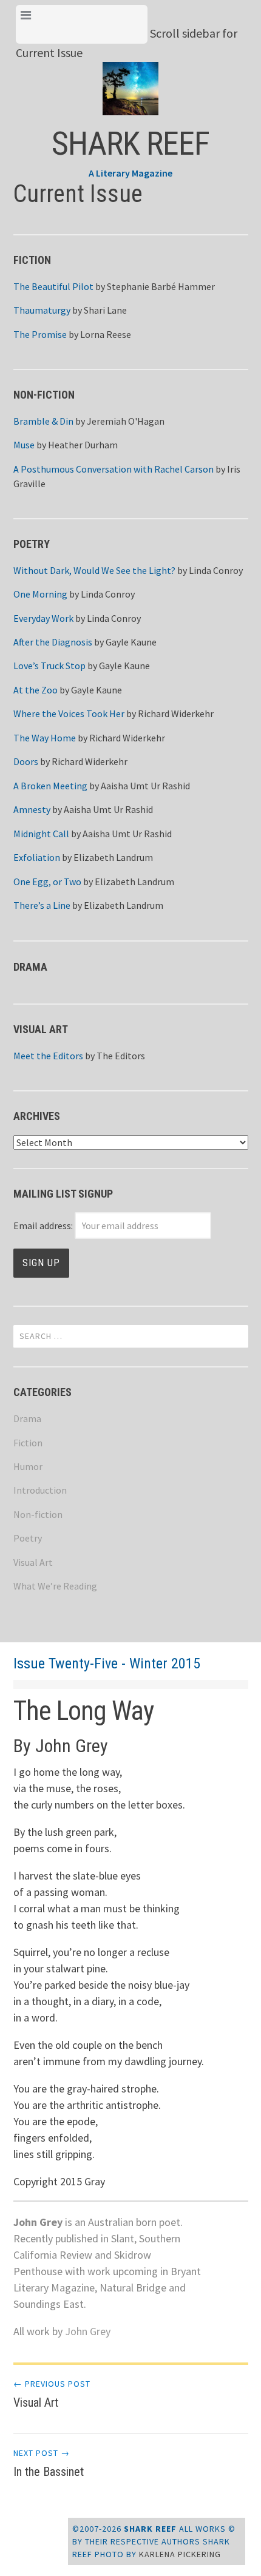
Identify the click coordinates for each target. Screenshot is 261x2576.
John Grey (88, 2331)
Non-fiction (38, 1514)
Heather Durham (83, 445)
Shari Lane (105, 310)
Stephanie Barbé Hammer (161, 286)
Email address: (44, 1226)
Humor (28, 1466)
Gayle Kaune (131, 642)
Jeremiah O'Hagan (126, 421)
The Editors (121, 1056)
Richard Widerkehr (176, 713)
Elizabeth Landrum (113, 857)
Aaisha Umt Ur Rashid (145, 786)
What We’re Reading (55, 1586)
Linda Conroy (216, 570)
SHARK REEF (130, 143)
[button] (131, 79)
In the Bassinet (49, 2463)
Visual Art (33, 1562)
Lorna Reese (106, 334)
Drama (27, 1418)
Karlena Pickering (180, 2554)
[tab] (82, 24)
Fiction (28, 1443)
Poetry (28, 1538)
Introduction (40, 1490)
